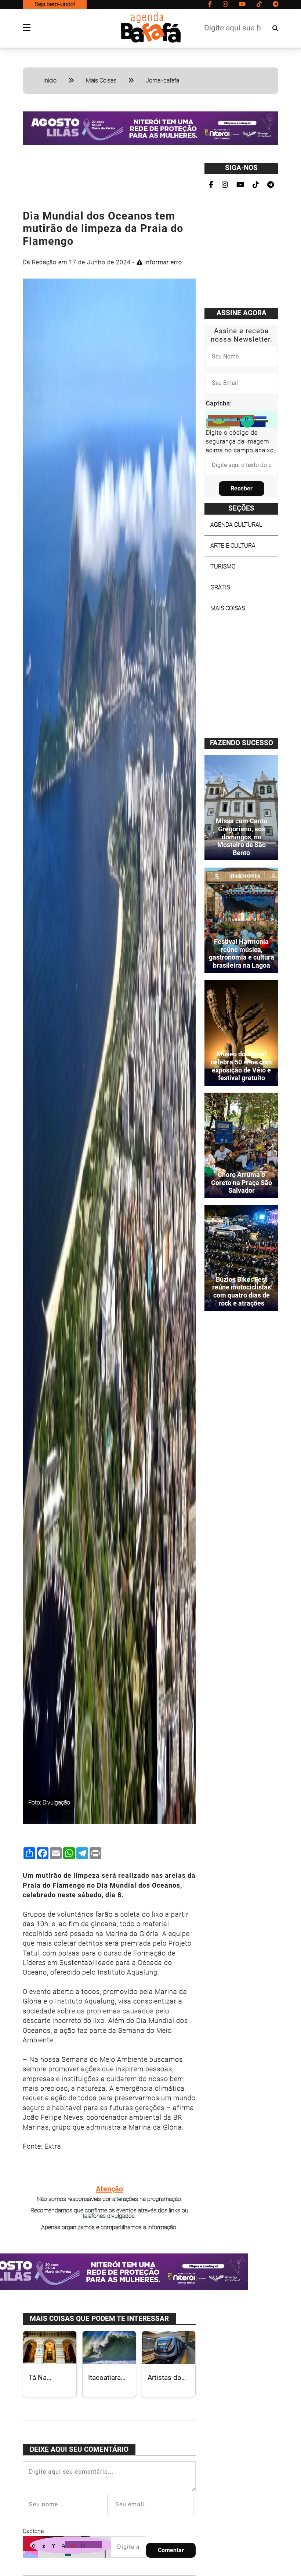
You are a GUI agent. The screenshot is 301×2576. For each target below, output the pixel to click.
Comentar (171, 2550)
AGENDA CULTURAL (236, 525)
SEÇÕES (241, 508)
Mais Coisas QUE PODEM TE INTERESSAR (99, 2319)
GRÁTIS (220, 587)
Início (50, 80)
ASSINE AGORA (242, 313)
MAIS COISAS (228, 608)
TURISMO (223, 566)
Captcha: (34, 2531)
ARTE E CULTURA (233, 546)
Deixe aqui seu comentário (79, 2449)
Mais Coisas (101, 80)
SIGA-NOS (241, 168)
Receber (242, 488)
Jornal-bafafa (162, 80)
